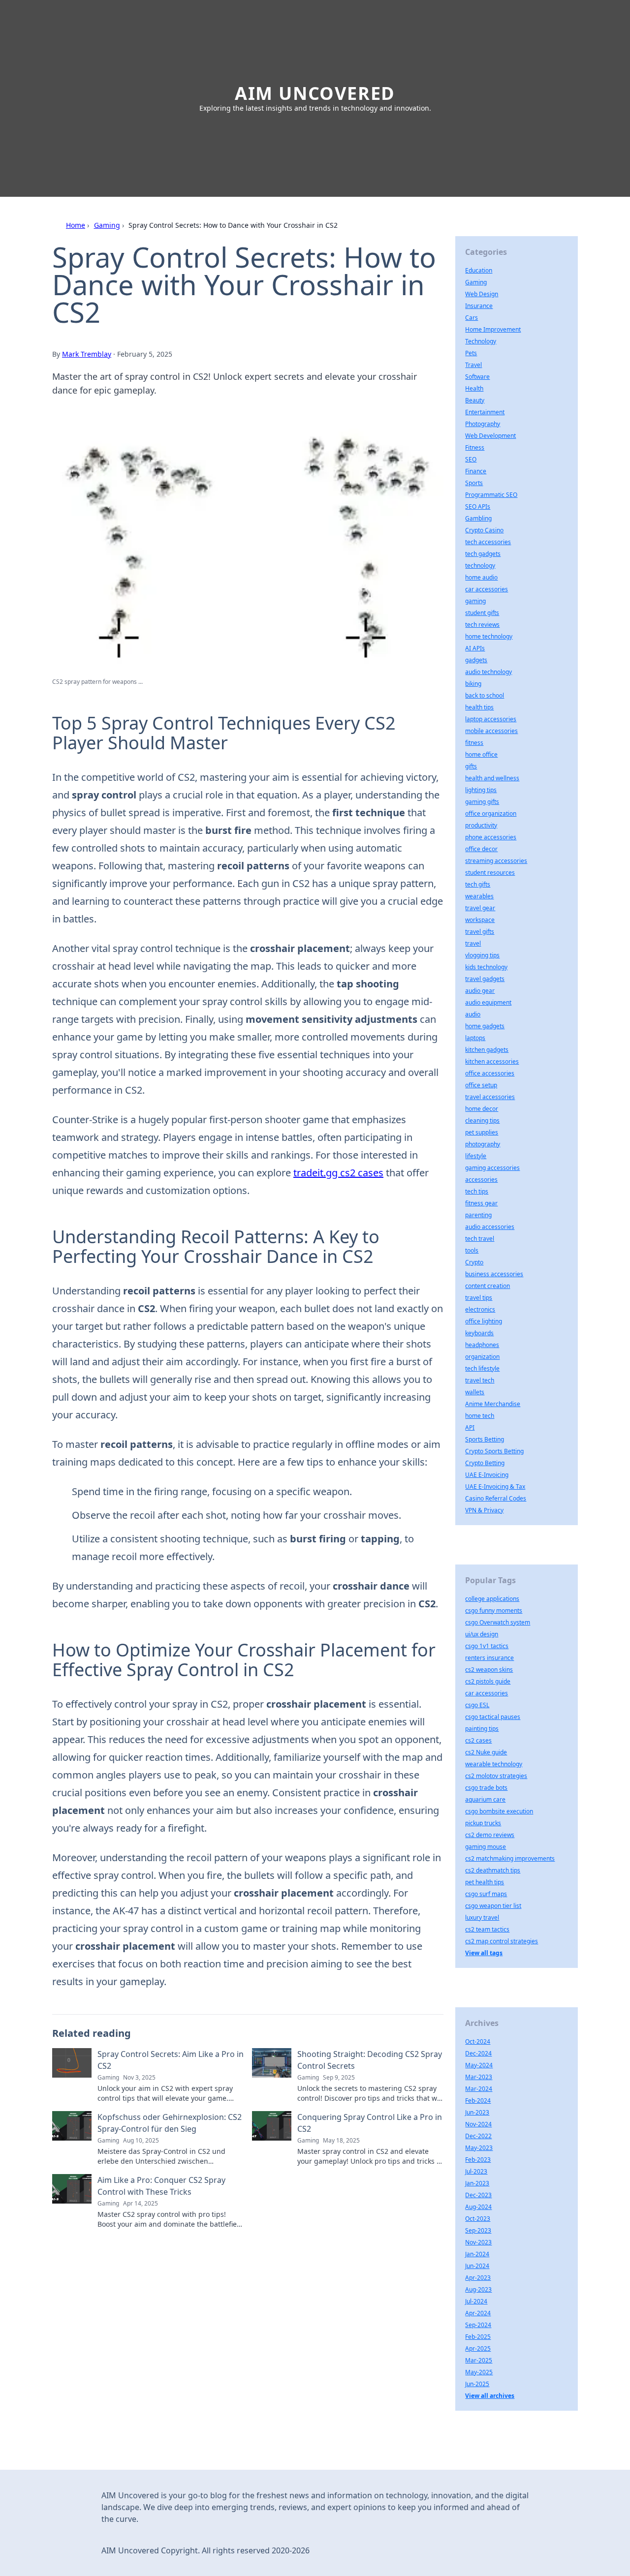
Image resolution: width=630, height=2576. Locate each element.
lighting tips (481, 790)
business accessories (494, 1274)
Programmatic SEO (491, 495)
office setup (481, 1085)
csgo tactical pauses (493, 1717)
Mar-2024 (479, 2089)
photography (483, 1144)
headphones (482, 1345)
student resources (490, 873)
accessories (481, 1180)
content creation (488, 1286)
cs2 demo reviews (490, 1835)
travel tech (480, 1380)
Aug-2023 (478, 2289)
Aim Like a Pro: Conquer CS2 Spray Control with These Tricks (161, 2186)
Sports (474, 483)
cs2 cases (478, 1740)
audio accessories (490, 1227)
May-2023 (479, 2148)
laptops (475, 1038)
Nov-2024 (478, 2124)
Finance (476, 471)
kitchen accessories (492, 1061)
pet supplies (482, 1132)
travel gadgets (485, 979)
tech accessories (488, 542)
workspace (480, 920)
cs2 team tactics (487, 1929)
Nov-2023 (478, 2242)
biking (473, 684)
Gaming (107, 225)
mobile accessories (491, 731)
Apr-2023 (478, 2278)
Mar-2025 (479, 2360)
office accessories (490, 1073)
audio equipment (488, 1002)
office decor (481, 849)
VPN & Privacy (484, 1510)
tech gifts (478, 884)
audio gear (480, 991)
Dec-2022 (478, 2136)
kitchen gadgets (487, 1050)
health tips (479, 707)
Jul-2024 (476, 2301)
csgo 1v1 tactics (487, 1646)
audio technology (488, 672)
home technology (489, 636)
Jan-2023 (477, 2183)
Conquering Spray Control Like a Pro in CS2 (370, 2123)
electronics (480, 1309)
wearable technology (494, 1764)
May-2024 (479, 2065)
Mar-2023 (479, 2077)
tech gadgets (483, 554)
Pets (471, 353)
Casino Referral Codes (496, 1498)
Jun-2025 (477, 2384)
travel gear (480, 908)
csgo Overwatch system (498, 1622)
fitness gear (481, 1203)
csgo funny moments (494, 1610)
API (470, 1427)
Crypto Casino (484, 530)
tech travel (480, 1239)
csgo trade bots (486, 1788)
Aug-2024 (478, 2207)
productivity (481, 825)
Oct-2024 (478, 2041)
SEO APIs (478, 506)
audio (473, 1014)
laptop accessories (491, 719)
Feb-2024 (478, 2101)
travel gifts (480, 932)
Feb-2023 (478, 2160)
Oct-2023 (478, 2219)
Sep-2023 (478, 2230)
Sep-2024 (478, 2325)
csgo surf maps (486, 1894)
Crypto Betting (485, 1463)
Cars (472, 318)
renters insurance (489, 1658)
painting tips (482, 1729)
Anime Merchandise (493, 1404)
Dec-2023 (478, 2195)
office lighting (484, 1321)
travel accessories (490, 1097)
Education (479, 270)
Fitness (475, 447)
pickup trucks (483, 1823)
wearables (479, 896)
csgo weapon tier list (493, 1906)
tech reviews (482, 625)
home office (481, 754)
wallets (475, 1392)
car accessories (487, 589)
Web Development (490, 436)
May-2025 (479, 2372)
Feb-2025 (478, 2337)
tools (472, 1250)
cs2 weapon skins (489, 1670)
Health (474, 388)
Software (477, 377)
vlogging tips (482, 955)
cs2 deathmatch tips (493, 1870)
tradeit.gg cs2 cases (338, 1173)
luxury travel (482, 1917)
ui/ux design (482, 1634)
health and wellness (492, 778)
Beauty (475, 400)
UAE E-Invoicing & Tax (495, 1487)
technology (480, 566)
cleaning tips (482, 1120)
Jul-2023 (476, 2171)
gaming (475, 601)
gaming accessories (492, 1168)
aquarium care (485, 1799)
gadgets (476, 660)
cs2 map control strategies (502, 1941)
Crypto (474, 1262)
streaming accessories (496, 861)
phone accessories (491, 837)
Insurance (479, 306)
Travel (473, 365)
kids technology (486, 967)
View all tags (484, 1953)
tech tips (477, 1191)
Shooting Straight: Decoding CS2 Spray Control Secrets (370, 2060)
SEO (471, 459)
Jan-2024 (477, 2254)
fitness (474, 743)
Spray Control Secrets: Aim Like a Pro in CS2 (171, 2060)
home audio (481, 577)
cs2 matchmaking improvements (510, 1858)
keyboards (479, 1333)
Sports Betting (485, 1439)
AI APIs (475, 648)
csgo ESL (477, 1705)
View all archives (490, 2396)
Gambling (478, 518)
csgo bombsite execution (499, 1811)
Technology (481, 341)
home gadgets (485, 1026)
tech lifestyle (482, 1368)
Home (76, 225)
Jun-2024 (477, 2266)
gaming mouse (486, 1847)
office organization (491, 813)
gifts (471, 766)
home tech (480, 1416)
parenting (478, 1215)
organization (482, 1357)
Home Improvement (493, 329)
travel (473, 943)
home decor (482, 1109)
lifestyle (476, 1156)
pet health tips (485, 1882)
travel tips (479, 1298)
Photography (483, 424)
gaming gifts (482, 802)
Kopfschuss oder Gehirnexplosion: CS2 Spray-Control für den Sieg (170, 2123)
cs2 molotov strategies (496, 1776)
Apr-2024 (478, 2313)
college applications (492, 1599)
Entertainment (485, 412)
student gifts (482, 613)
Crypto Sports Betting (494, 1451)
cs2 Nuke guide (486, 1752)
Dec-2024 (478, 2053)
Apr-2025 (478, 2348)
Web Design (482, 294)
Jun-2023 (477, 2112)
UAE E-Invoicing (487, 1475)
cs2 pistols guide (488, 1681)
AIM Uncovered (315, 93)
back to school (485, 695)
